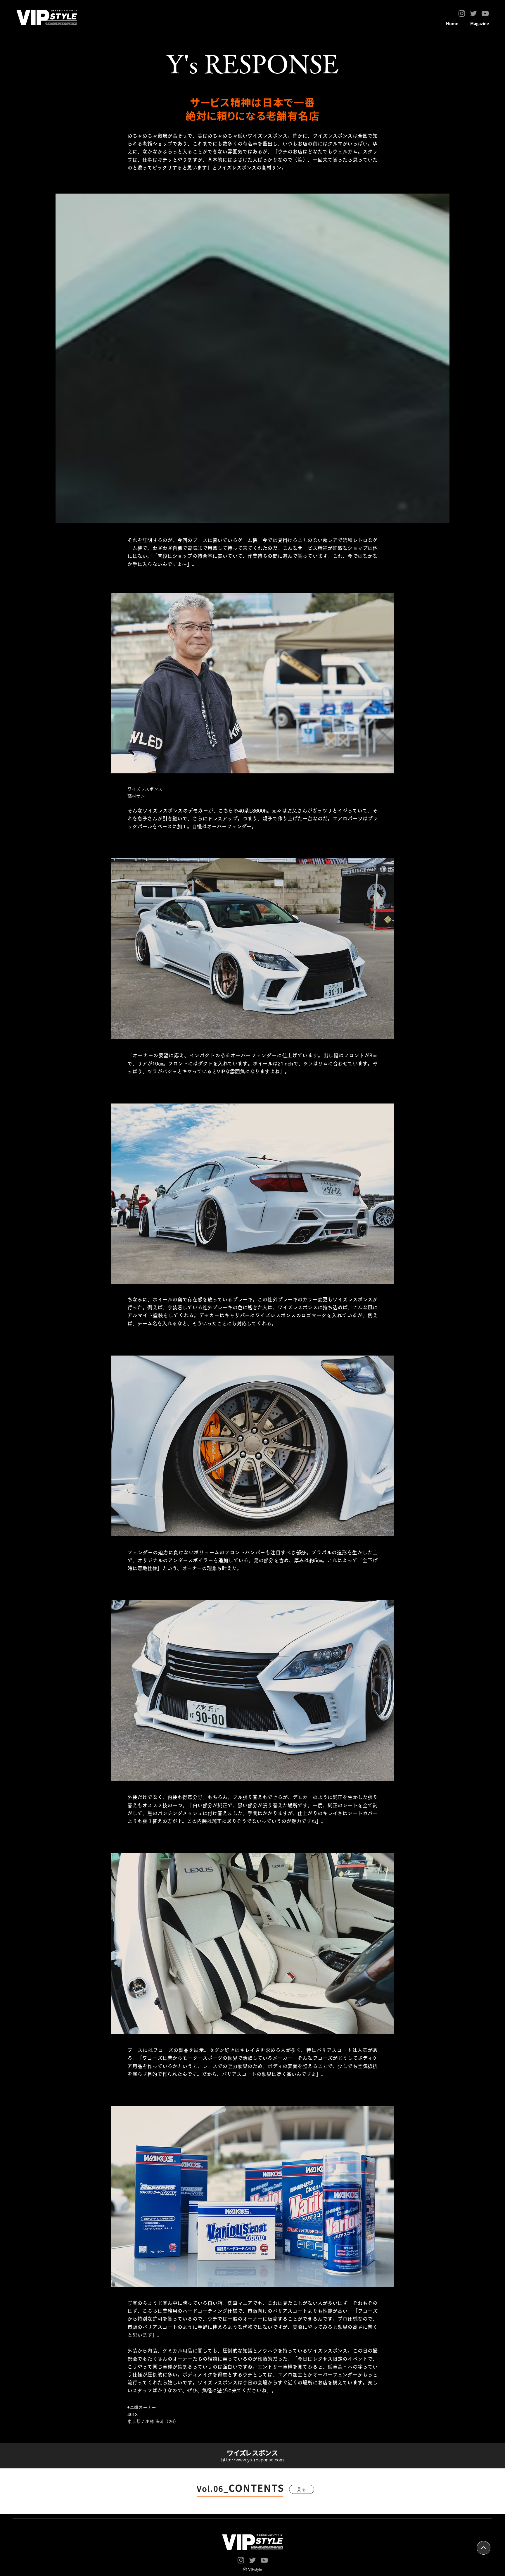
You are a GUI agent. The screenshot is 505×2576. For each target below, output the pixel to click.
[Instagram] (462, 13)
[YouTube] (485, 13)
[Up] (484, 2548)
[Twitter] (473, 13)
